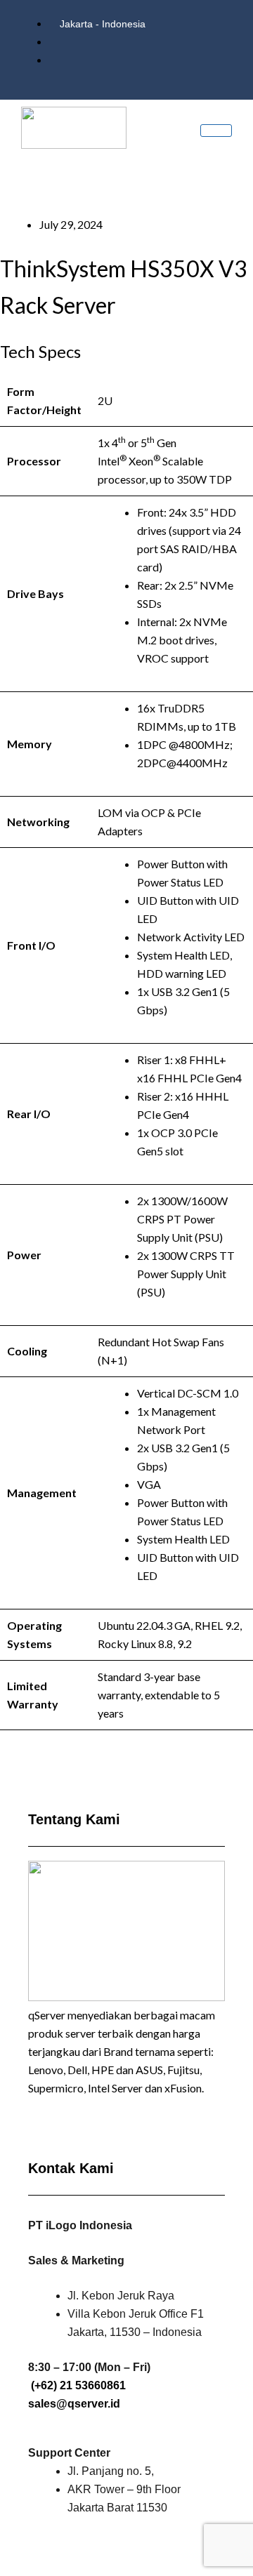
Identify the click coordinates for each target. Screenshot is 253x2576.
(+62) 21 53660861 (78, 2385)
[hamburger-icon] (216, 131)
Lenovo (46, 2070)
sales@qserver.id (74, 2404)
